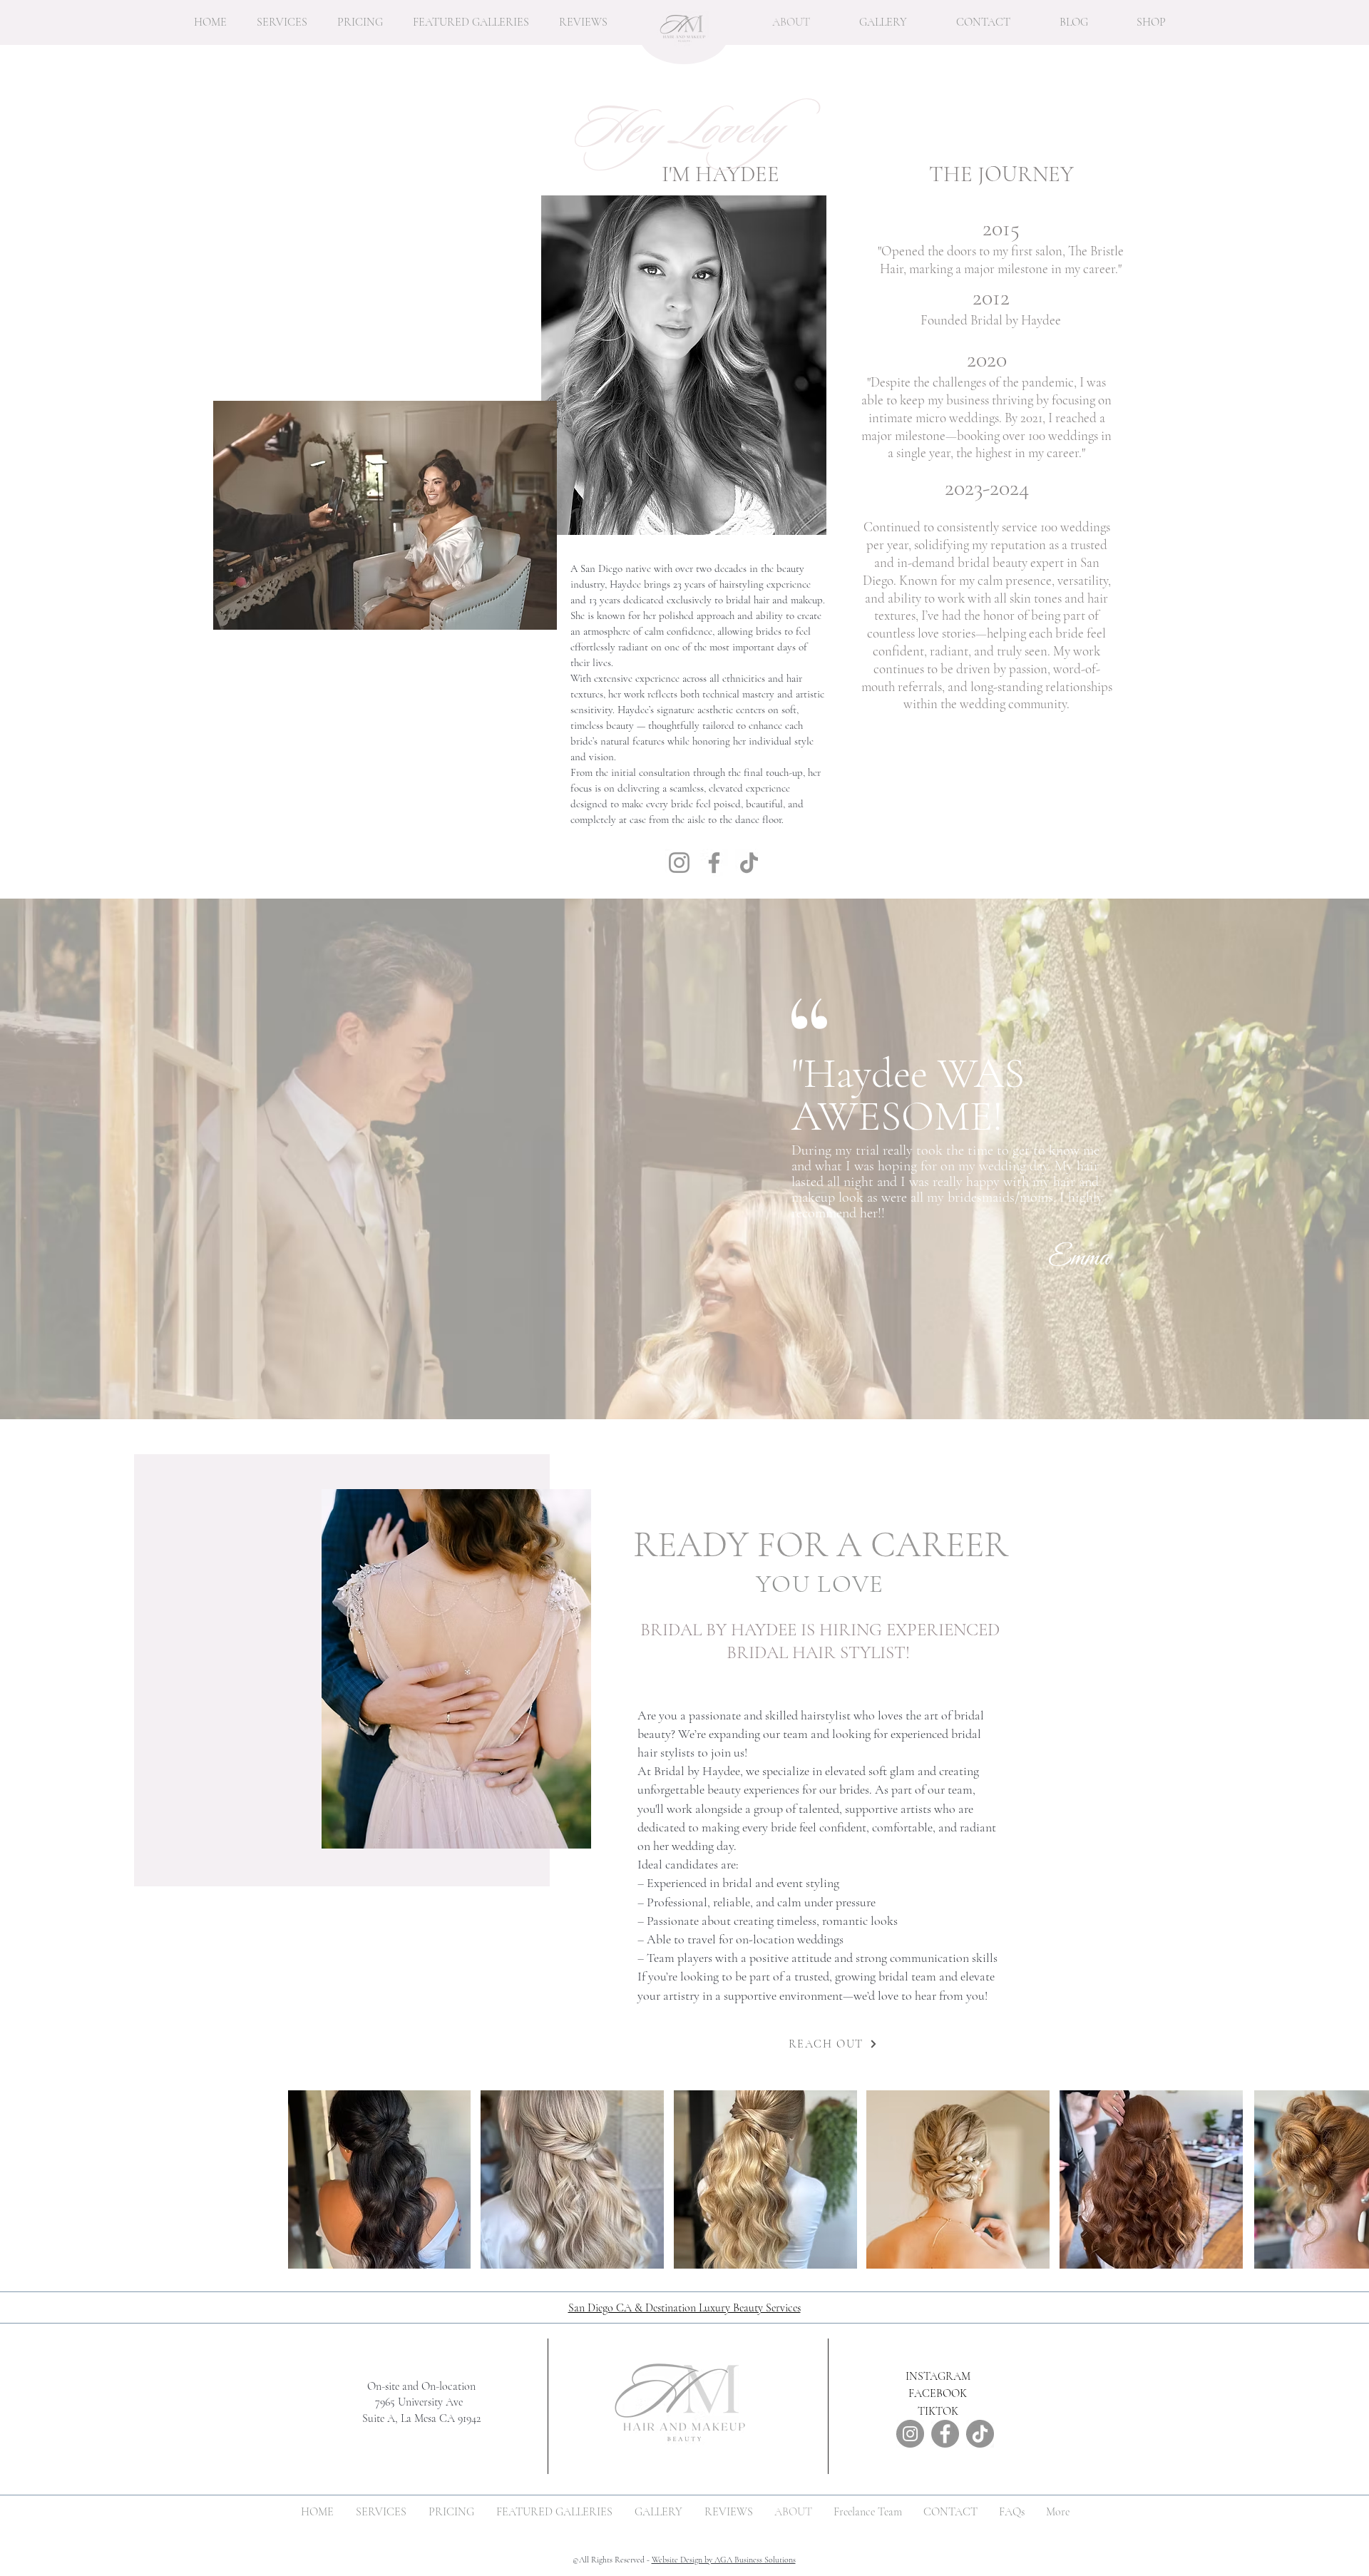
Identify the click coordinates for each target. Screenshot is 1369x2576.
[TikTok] (749, 863)
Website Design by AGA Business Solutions (724, 2560)
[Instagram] (679, 863)
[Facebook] (714, 863)
